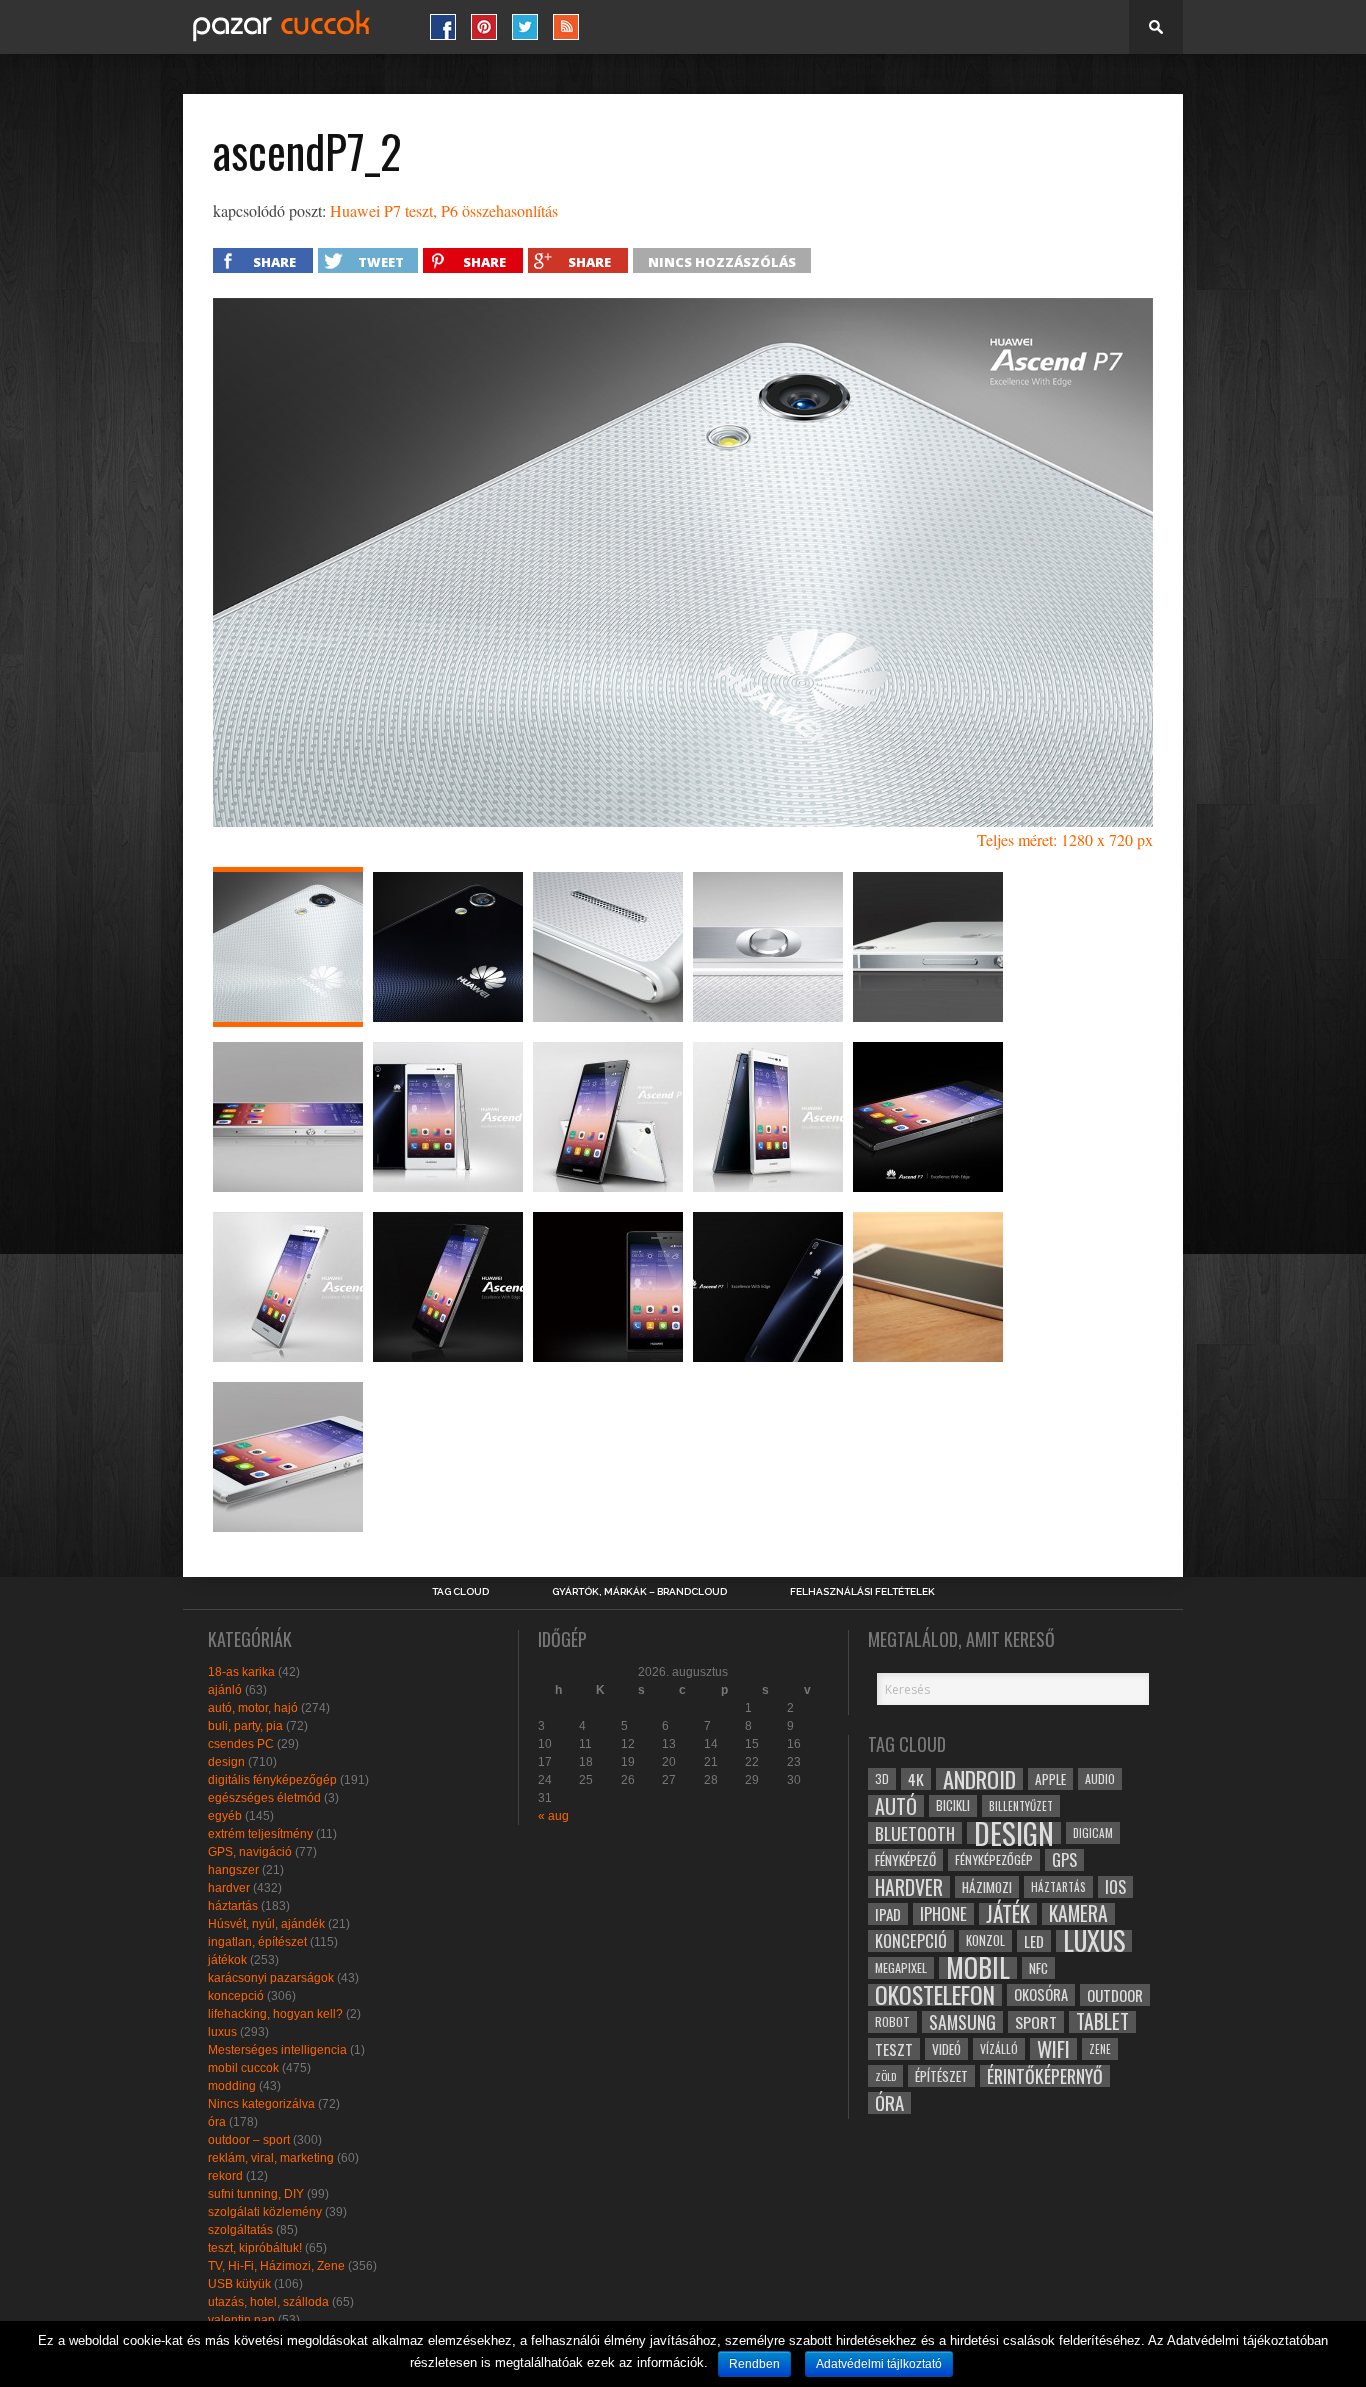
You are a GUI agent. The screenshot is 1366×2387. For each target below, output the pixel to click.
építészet (941, 2076)
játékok (227, 1960)
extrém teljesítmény (260, 1834)
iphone (943, 1914)
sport (1036, 2022)
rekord (225, 2176)
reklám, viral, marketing (271, 2158)
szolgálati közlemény (265, 2212)
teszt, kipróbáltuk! (255, 2248)
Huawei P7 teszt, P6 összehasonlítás (444, 210)
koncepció (236, 1996)
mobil (978, 1968)
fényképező (905, 1860)
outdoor (1115, 1995)
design (226, 1762)
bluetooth (915, 1833)
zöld (885, 2076)
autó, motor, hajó (253, 1708)
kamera (1078, 1914)
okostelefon (935, 1995)
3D (882, 1778)
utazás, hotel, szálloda (268, 2302)
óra (217, 2122)
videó (946, 2049)
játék (1008, 1914)
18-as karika (241, 1672)
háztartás (233, 1906)
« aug (553, 1816)
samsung (962, 2022)
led (1034, 1941)
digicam (1093, 1832)
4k (916, 1779)
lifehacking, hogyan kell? (275, 2014)
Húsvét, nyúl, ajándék (266, 1924)
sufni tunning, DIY (256, 2194)
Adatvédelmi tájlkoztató (879, 2364)
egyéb (225, 1816)
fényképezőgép (994, 1859)
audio (1100, 1778)
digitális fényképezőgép (272, 1780)
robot (892, 2021)
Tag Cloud (460, 1592)
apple (1050, 1779)
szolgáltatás (240, 2230)
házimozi (987, 1887)
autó (896, 1806)
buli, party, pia (245, 1726)
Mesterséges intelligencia (277, 2050)
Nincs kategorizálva (261, 2104)
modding (232, 2086)
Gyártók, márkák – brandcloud (639, 1592)
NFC (1038, 1967)
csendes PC (241, 1744)
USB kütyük (239, 2284)
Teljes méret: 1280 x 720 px (1065, 839)
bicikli (953, 1805)
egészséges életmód (264, 1798)
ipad (888, 1914)
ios (1115, 1887)
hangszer (233, 1870)
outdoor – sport (249, 2140)
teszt (894, 2049)
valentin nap (241, 2320)
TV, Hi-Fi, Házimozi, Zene (276, 2266)
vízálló (999, 2048)
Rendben (754, 2364)
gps (1064, 1860)
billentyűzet (1021, 1805)
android (979, 1779)
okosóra (1041, 1994)
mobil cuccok (243, 2068)
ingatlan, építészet (257, 1942)
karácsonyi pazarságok (271, 1978)
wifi (1053, 2049)
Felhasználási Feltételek (862, 1592)
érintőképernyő (1045, 2076)
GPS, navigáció (250, 1852)
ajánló (225, 1690)
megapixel (901, 1967)
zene (1100, 2049)
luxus (222, 2032)
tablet (1102, 2022)
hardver (229, 1888)
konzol (985, 1940)
